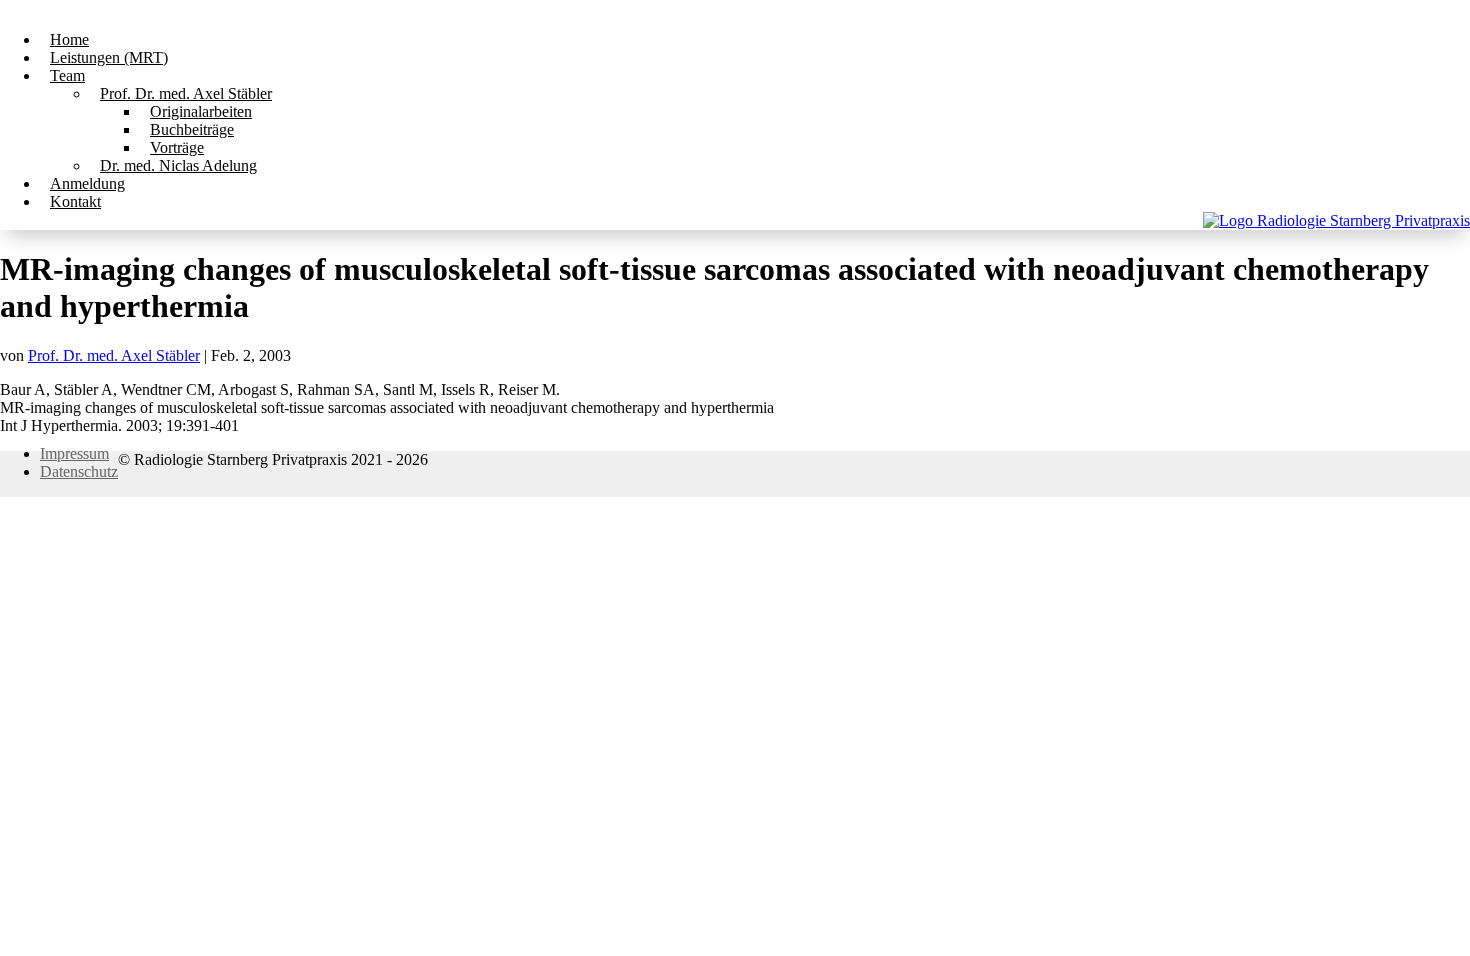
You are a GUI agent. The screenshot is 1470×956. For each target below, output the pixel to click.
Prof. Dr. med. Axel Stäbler (186, 93)
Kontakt (75, 201)
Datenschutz (79, 471)
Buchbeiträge (192, 129)
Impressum (74, 453)
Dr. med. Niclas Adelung (178, 165)
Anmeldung (87, 183)
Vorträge (177, 147)
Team (67, 75)
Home (69, 39)
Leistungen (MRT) (109, 57)
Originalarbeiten (201, 111)
